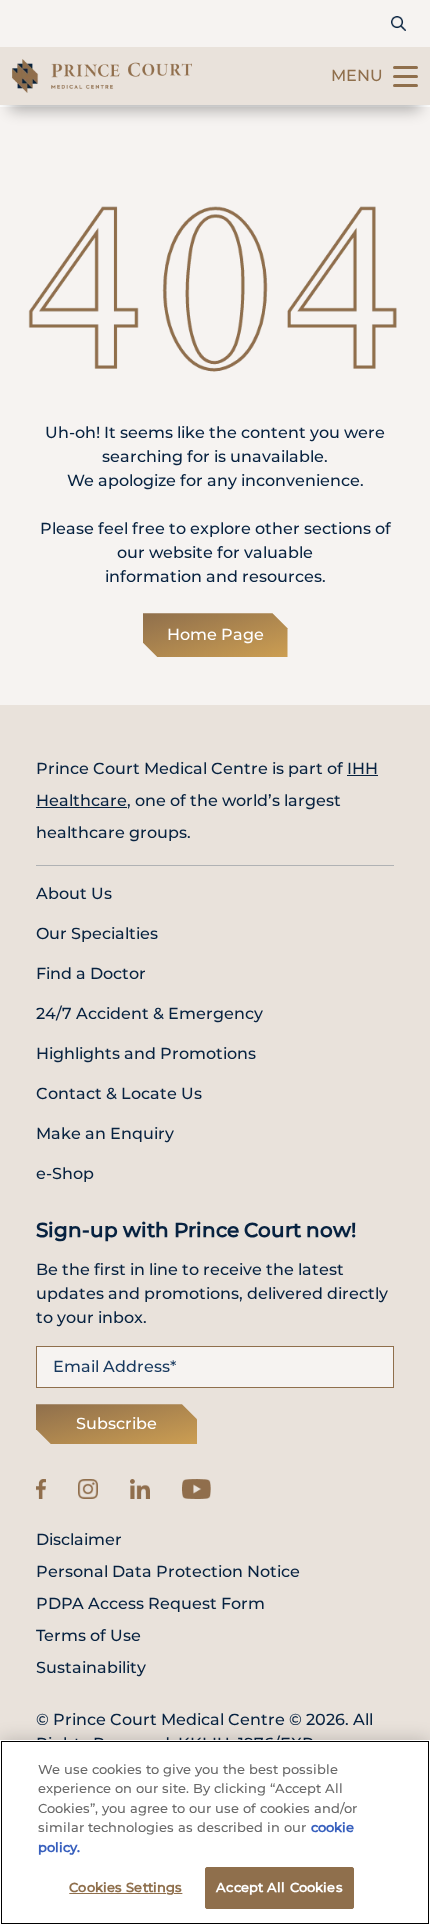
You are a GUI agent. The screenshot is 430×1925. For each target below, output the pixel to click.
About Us (74, 893)
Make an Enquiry (105, 1133)
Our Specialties (97, 933)
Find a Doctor (91, 973)
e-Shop (65, 1173)
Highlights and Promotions (146, 1053)
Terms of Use (88, 1636)
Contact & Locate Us (119, 1093)
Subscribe (116, 1423)
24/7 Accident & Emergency (149, 1013)
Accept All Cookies (279, 1887)
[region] (215, 1832)
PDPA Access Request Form (150, 1604)
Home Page (215, 634)
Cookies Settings (125, 1887)
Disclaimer (79, 1540)
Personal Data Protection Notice (168, 1572)
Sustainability (91, 1668)
